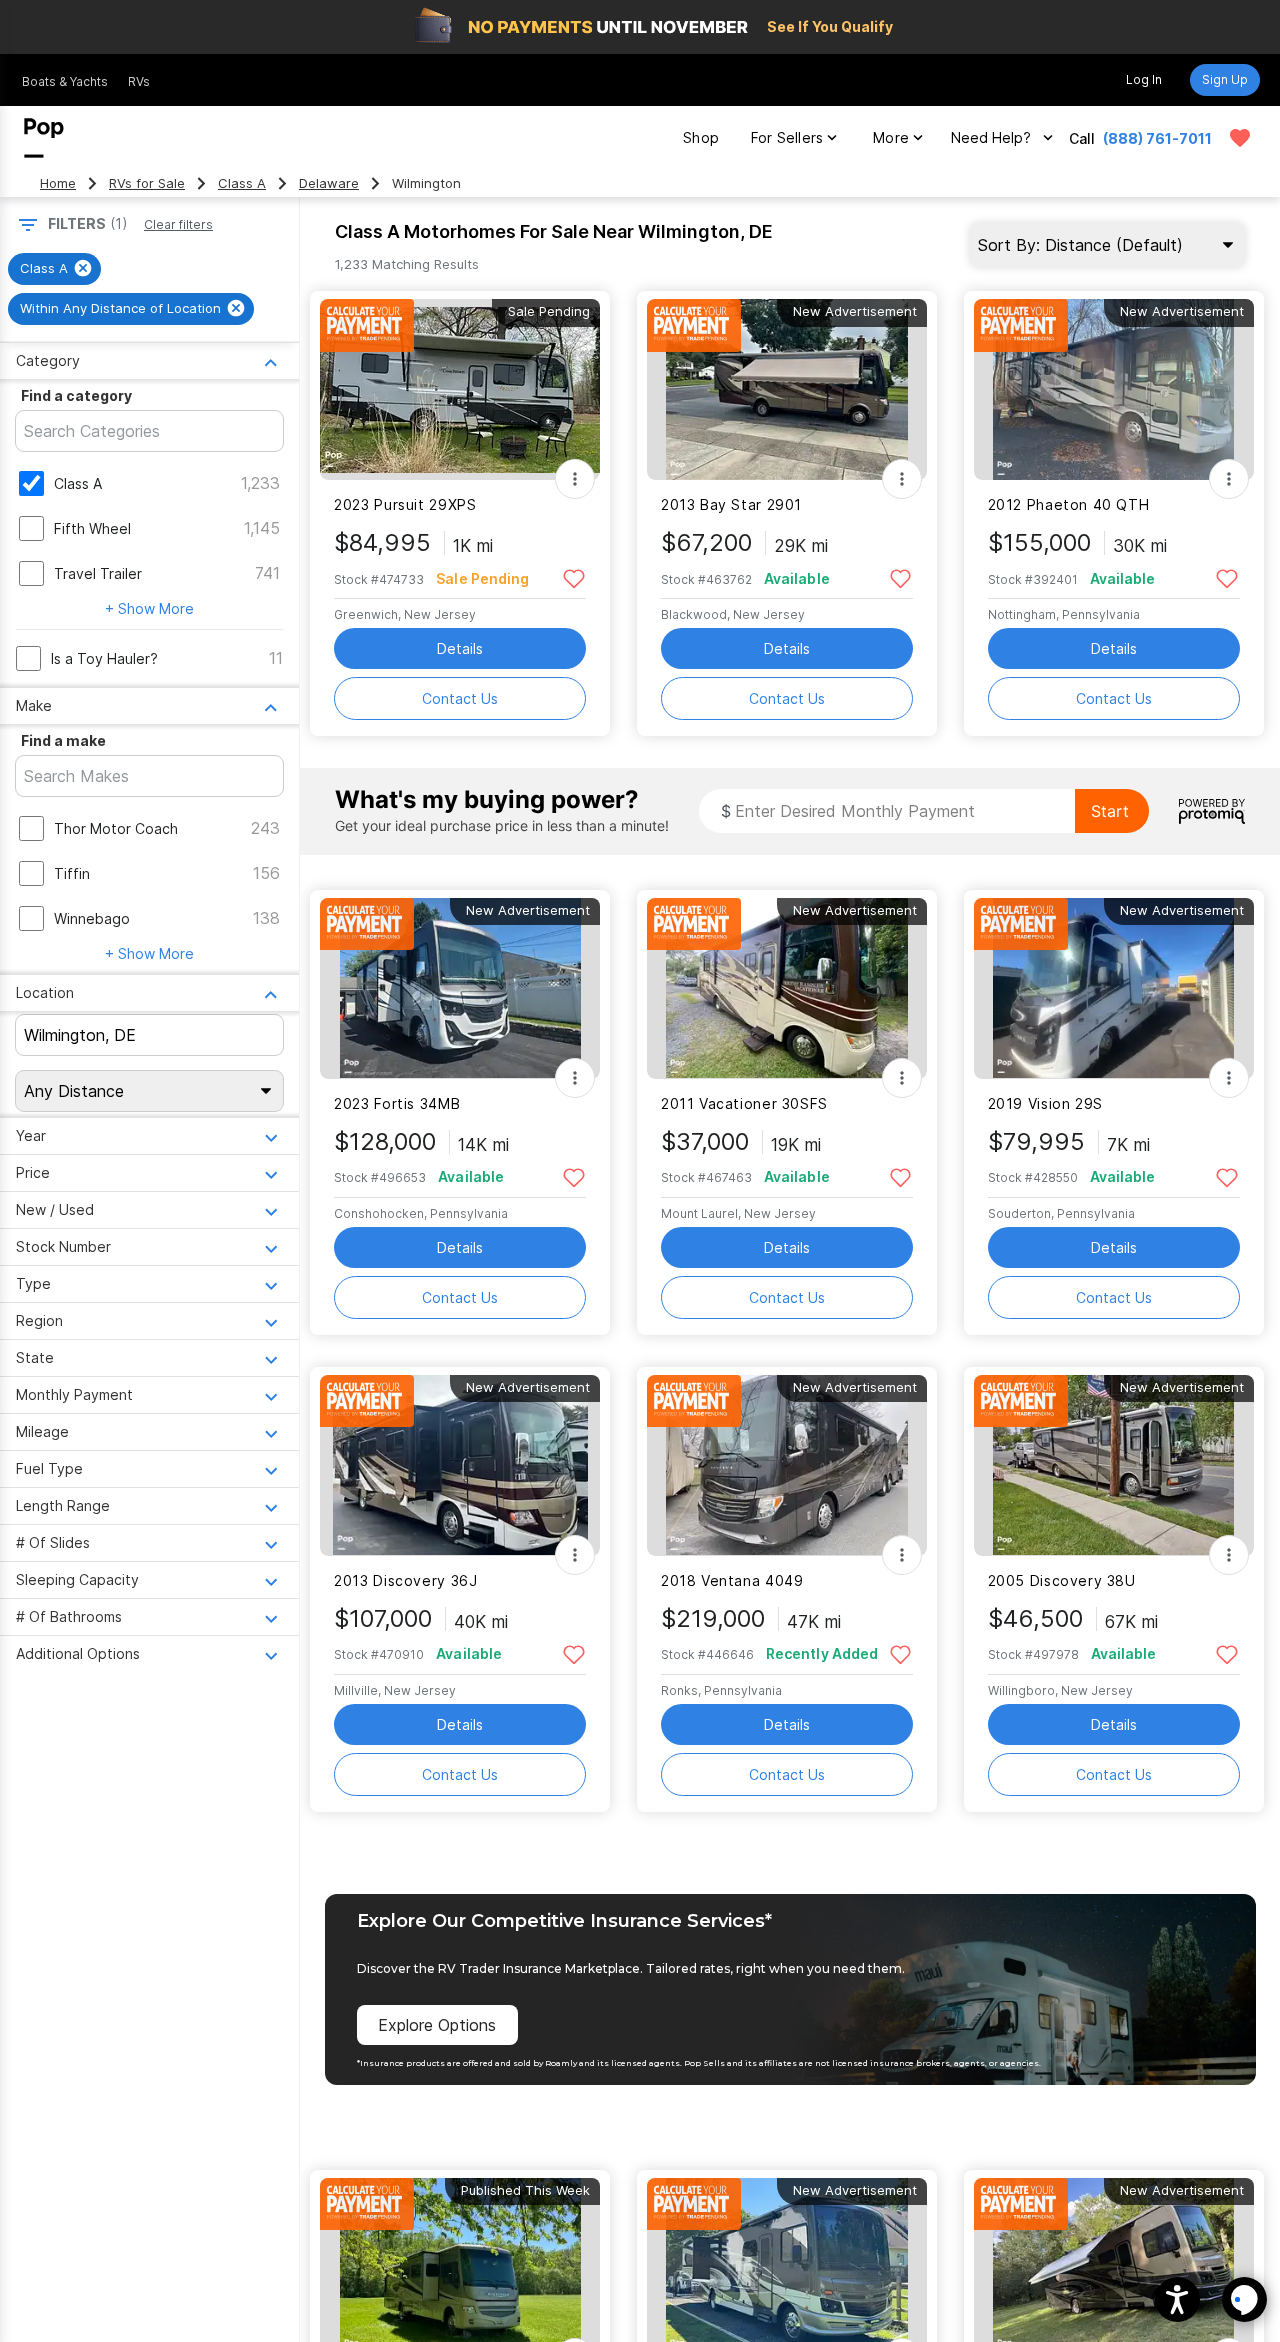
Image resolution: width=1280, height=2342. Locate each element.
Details (460, 648)
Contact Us (460, 698)
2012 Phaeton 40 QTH (1069, 504)
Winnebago (92, 918)
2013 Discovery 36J (405, 1580)
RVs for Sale (147, 183)
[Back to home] (44, 138)
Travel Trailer (98, 573)
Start (1110, 811)
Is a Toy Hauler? (104, 658)
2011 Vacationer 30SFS (744, 1103)
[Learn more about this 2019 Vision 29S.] (1114, 988)
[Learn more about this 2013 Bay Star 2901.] (787, 389)
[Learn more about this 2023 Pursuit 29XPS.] (460, 389)
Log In (1144, 79)
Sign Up (1225, 79)
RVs (139, 81)
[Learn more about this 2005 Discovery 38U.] (1114, 1465)
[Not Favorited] (573, 577)
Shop (701, 137)
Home (58, 183)
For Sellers (787, 137)
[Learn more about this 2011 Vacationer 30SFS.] (787, 988)
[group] (54, 269)
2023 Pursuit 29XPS (405, 504)
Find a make (63, 740)
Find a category (76, 395)
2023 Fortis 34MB (397, 1103)
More (891, 137)
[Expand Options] (575, 479)
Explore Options (437, 2025)
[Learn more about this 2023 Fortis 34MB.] (460, 988)
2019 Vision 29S (1045, 1103)
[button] (1177, 2299)
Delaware (329, 183)
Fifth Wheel (92, 528)
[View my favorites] (1240, 138)
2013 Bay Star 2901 (731, 504)
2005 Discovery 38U (1062, 1580)
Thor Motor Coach (116, 828)
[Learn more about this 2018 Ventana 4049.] (787, 1465)
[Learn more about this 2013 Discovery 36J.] (460, 1465)
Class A (242, 183)
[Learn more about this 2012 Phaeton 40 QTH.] (1114, 389)
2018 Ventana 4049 (732, 1580)
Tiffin (72, 873)
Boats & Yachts (65, 81)
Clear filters (178, 224)
